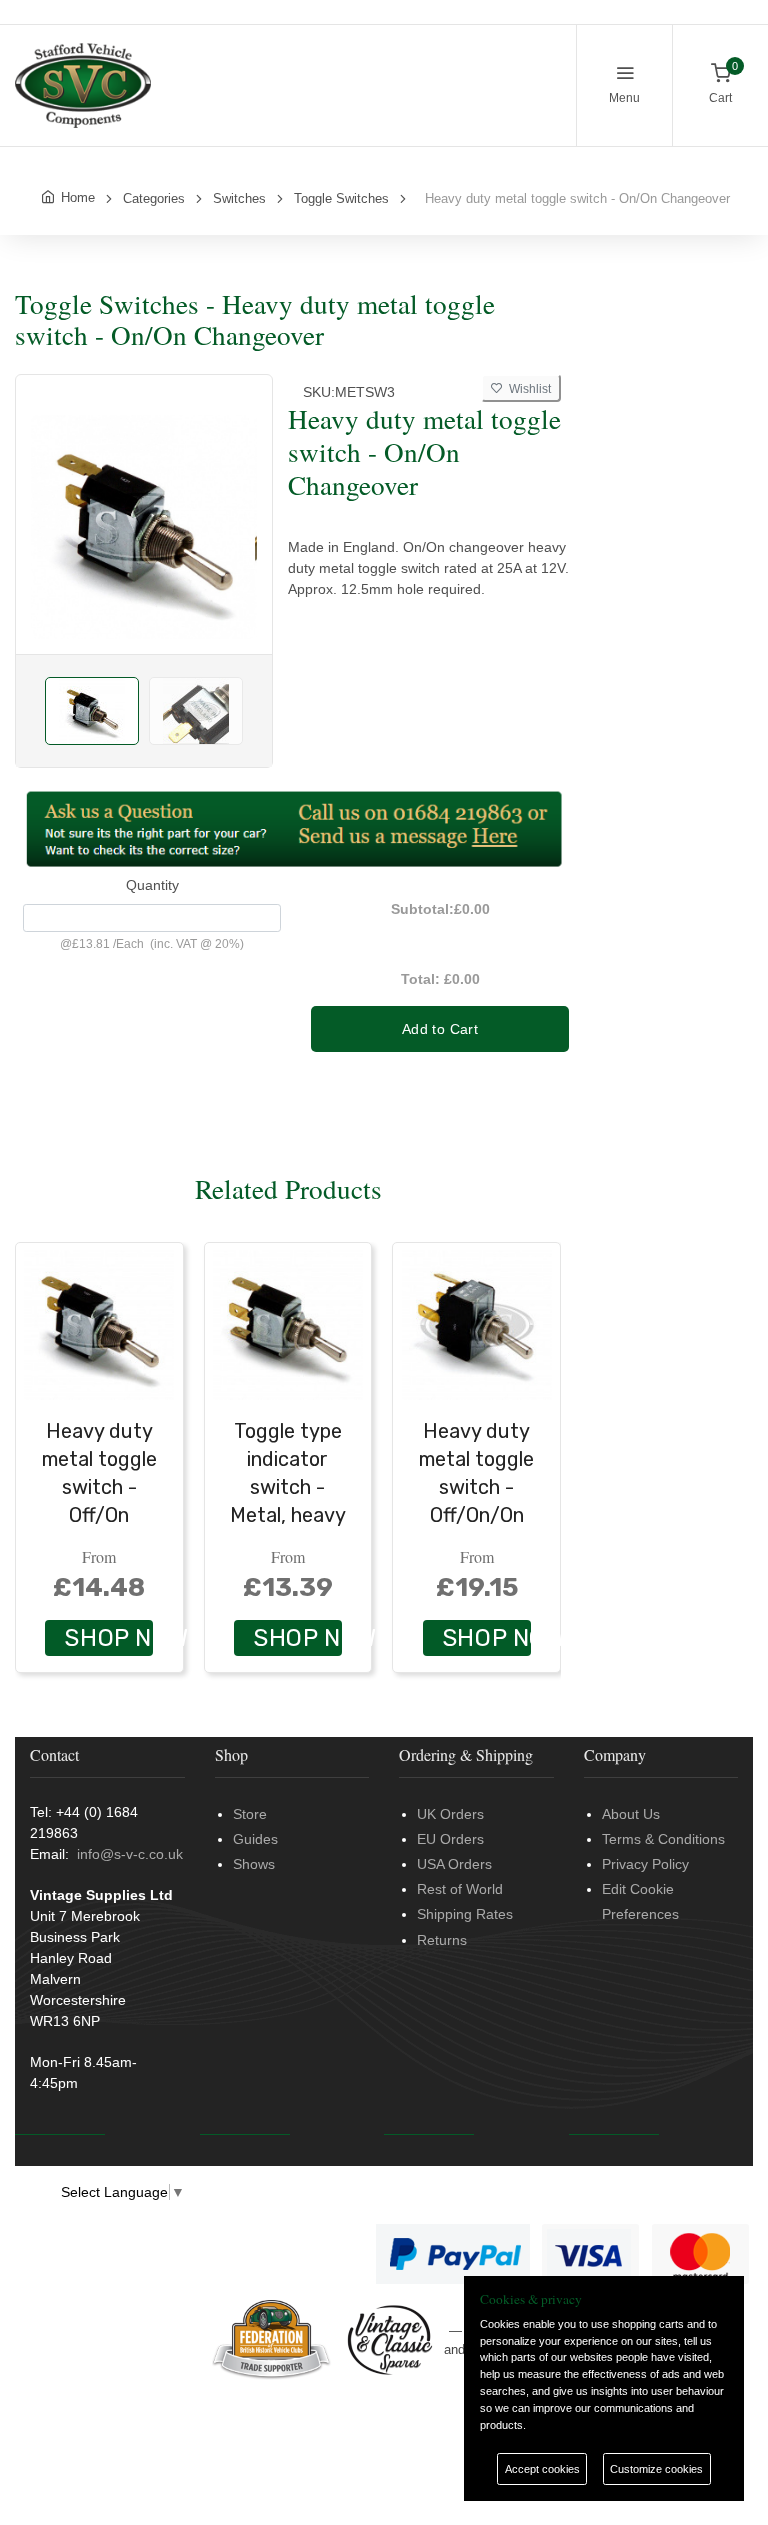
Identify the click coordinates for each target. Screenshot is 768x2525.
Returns (442, 1940)
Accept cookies (542, 2469)
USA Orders (454, 1864)
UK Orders (450, 1814)
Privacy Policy (645, 1864)
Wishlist (527, 389)
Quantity (152, 885)
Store (250, 1814)
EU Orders (450, 1839)
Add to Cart (440, 1029)
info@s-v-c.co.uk (130, 1854)
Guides (255, 1839)
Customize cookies (656, 2469)
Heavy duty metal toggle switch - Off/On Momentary (99, 1487)
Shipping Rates (465, 1914)
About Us (631, 1814)
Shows (254, 1864)
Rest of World (460, 1889)
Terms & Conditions (663, 1839)
